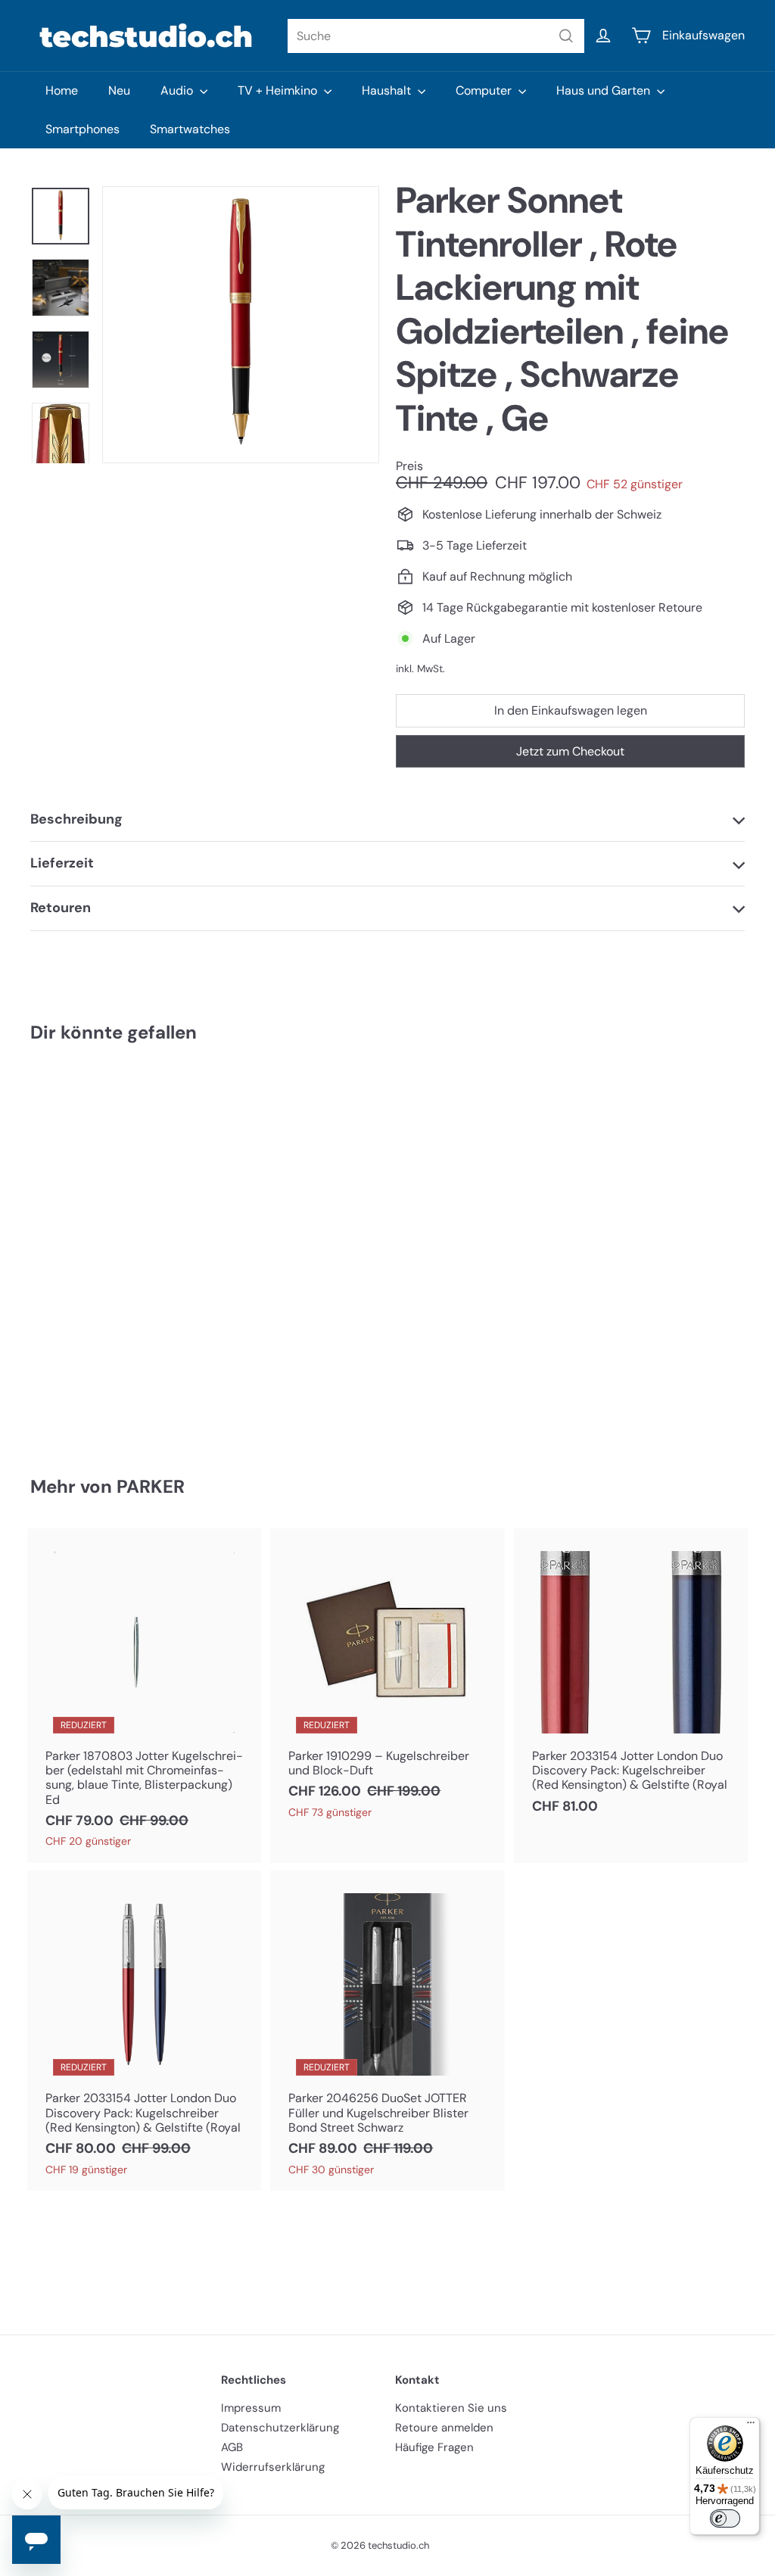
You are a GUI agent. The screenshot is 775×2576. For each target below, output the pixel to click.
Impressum (251, 2408)
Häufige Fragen (434, 2447)
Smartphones (82, 129)
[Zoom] (241, 325)
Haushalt (388, 90)
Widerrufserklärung (273, 2467)
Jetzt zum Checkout (570, 751)
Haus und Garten (605, 90)
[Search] (566, 36)
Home (62, 90)
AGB (232, 2447)
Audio (178, 90)
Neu (119, 90)
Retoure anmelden (444, 2428)
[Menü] (751, 2426)
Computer (485, 90)
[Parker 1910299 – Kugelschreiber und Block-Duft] (387, 1681)
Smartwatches (190, 129)
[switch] (725, 2518)
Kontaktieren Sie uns (451, 2408)
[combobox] (436, 36)
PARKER (151, 1486)
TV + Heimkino (279, 90)
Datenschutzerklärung (280, 2428)
